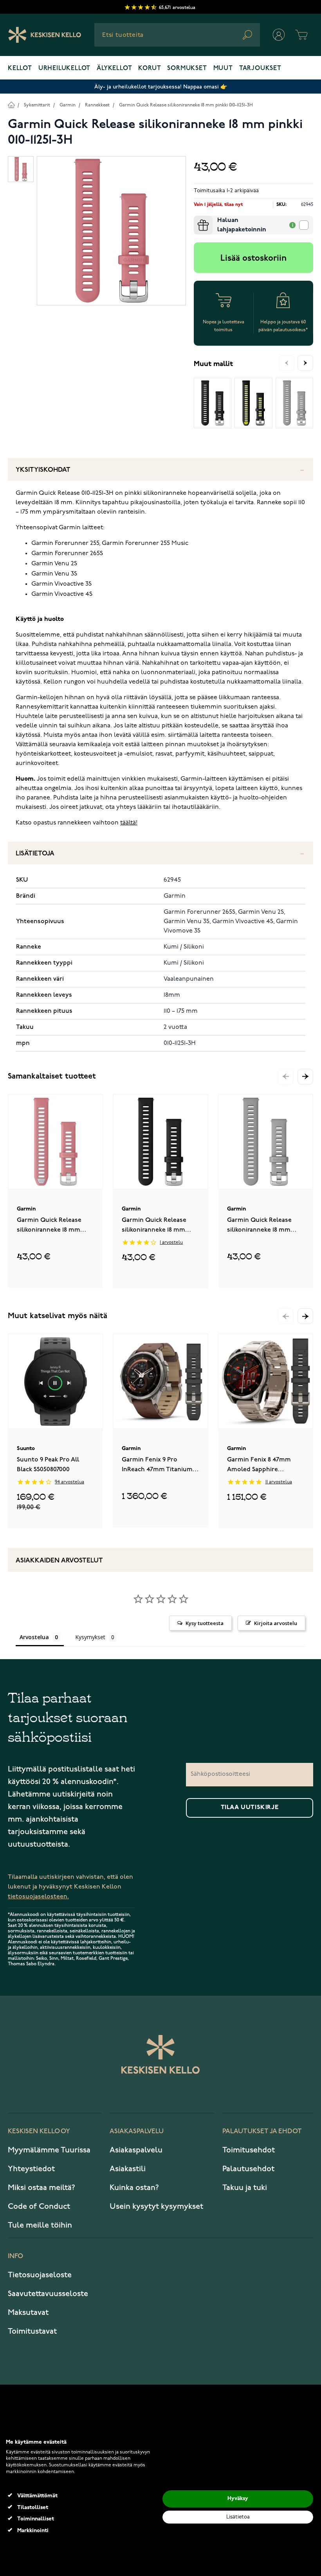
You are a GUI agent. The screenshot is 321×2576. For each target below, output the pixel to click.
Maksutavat (28, 2313)
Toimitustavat (32, 2331)
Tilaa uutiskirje (250, 1808)
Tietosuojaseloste (40, 2275)
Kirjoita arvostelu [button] (276, 1623)
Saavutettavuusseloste (48, 2294)
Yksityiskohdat (43, 470)
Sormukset (187, 69)
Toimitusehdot (249, 2150)
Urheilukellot (64, 69)
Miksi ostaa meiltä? (41, 2188)
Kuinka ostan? (134, 2188)
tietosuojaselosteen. (38, 1897)
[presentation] (197, 219)
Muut (223, 69)
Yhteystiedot (31, 2169)
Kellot (20, 69)
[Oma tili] (279, 35)
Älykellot (114, 69)
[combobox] (177, 35)
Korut (150, 69)
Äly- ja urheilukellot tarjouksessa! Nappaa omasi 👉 (161, 87)
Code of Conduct (39, 2206)
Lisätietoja (35, 854)
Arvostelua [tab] (34, 1637)
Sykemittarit (37, 105)
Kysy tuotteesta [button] (205, 1623)
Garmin (68, 105)
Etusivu (11, 105)
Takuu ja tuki (245, 2188)
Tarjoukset (260, 69)
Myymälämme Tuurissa (49, 2150)
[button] (305, 1077)
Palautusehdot (248, 2169)
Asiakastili (128, 2169)
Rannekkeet (97, 105)
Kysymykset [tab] (90, 1637)
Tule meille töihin (40, 2225)
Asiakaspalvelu (136, 2150)
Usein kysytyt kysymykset (156, 2206)
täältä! (129, 823)
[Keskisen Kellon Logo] (45, 35)
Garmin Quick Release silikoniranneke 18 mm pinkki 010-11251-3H (186, 105)
